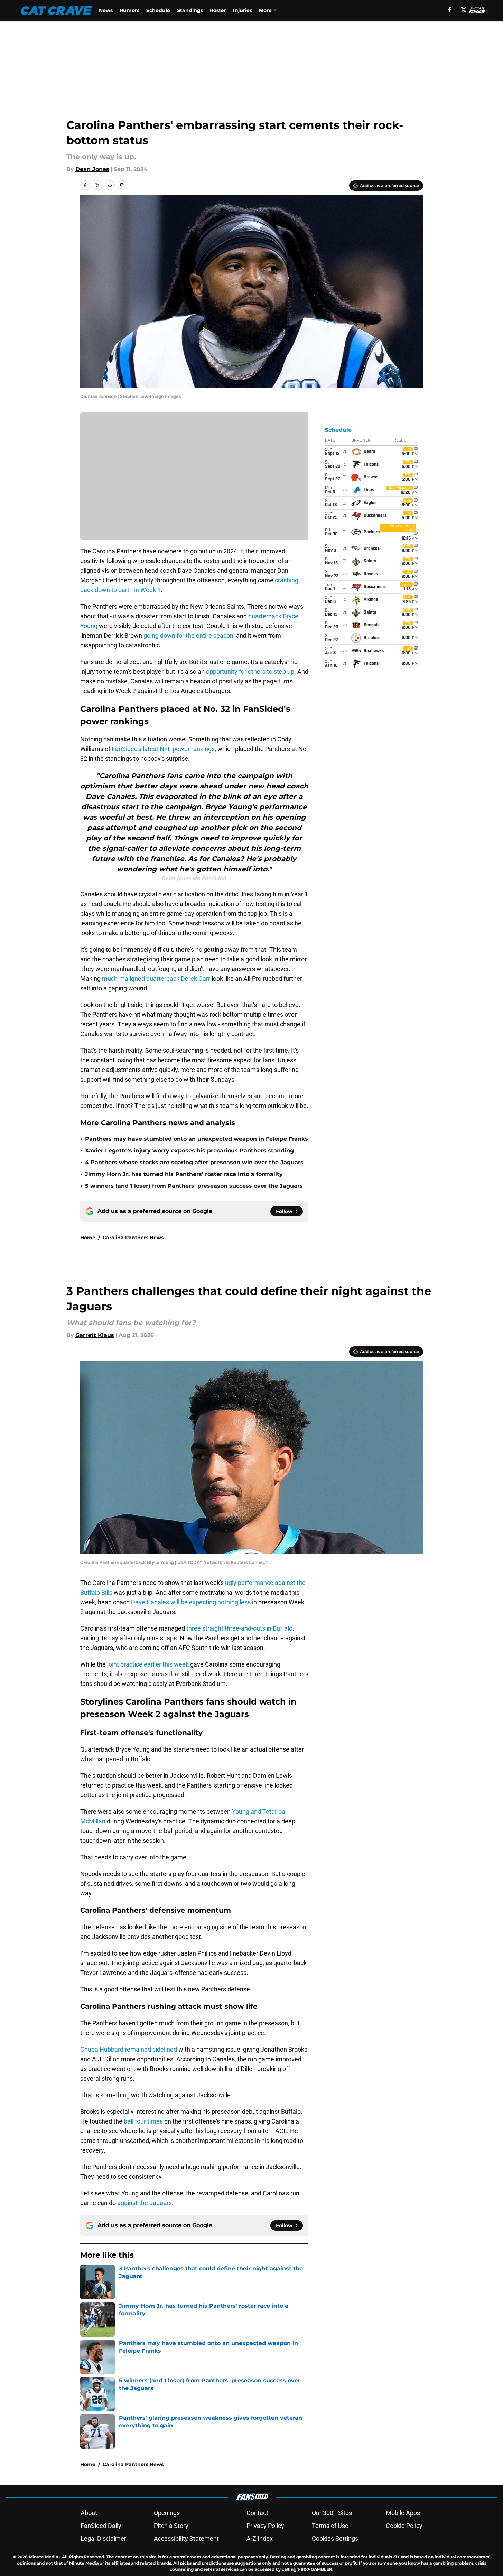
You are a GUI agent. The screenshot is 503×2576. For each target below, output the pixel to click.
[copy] (122, 185)
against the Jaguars (145, 2203)
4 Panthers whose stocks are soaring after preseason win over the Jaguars (194, 1162)
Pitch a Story (171, 2526)
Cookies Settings (335, 2538)
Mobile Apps (403, 2513)
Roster (218, 10)
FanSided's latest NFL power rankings (163, 749)
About (89, 2513)
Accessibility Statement (186, 2538)
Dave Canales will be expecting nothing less (191, 1602)
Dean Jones (92, 169)
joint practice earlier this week (148, 1664)
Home (88, 1238)
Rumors (129, 10)
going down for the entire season (188, 636)
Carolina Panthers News (133, 1238)
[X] (464, 10)
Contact (257, 2513)
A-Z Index (260, 2538)
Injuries (243, 10)
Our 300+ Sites (332, 2513)
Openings (167, 2513)
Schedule (158, 10)
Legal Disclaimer (103, 2538)
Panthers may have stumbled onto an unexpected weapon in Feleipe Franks (197, 1139)
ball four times (143, 2121)
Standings (190, 10)
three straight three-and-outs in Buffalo (239, 1628)
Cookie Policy (404, 2526)
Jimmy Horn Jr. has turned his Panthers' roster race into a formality (184, 1174)
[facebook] (450, 10)
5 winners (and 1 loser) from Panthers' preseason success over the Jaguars (194, 1186)
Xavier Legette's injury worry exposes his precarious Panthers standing (189, 1151)
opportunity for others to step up (250, 671)
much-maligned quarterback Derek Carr (156, 978)
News (106, 10)
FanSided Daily (101, 2526)
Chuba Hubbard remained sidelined (129, 2049)
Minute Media (43, 2557)
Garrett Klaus (95, 1335)
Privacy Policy (265, 2526)
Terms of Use (330, 2526)
